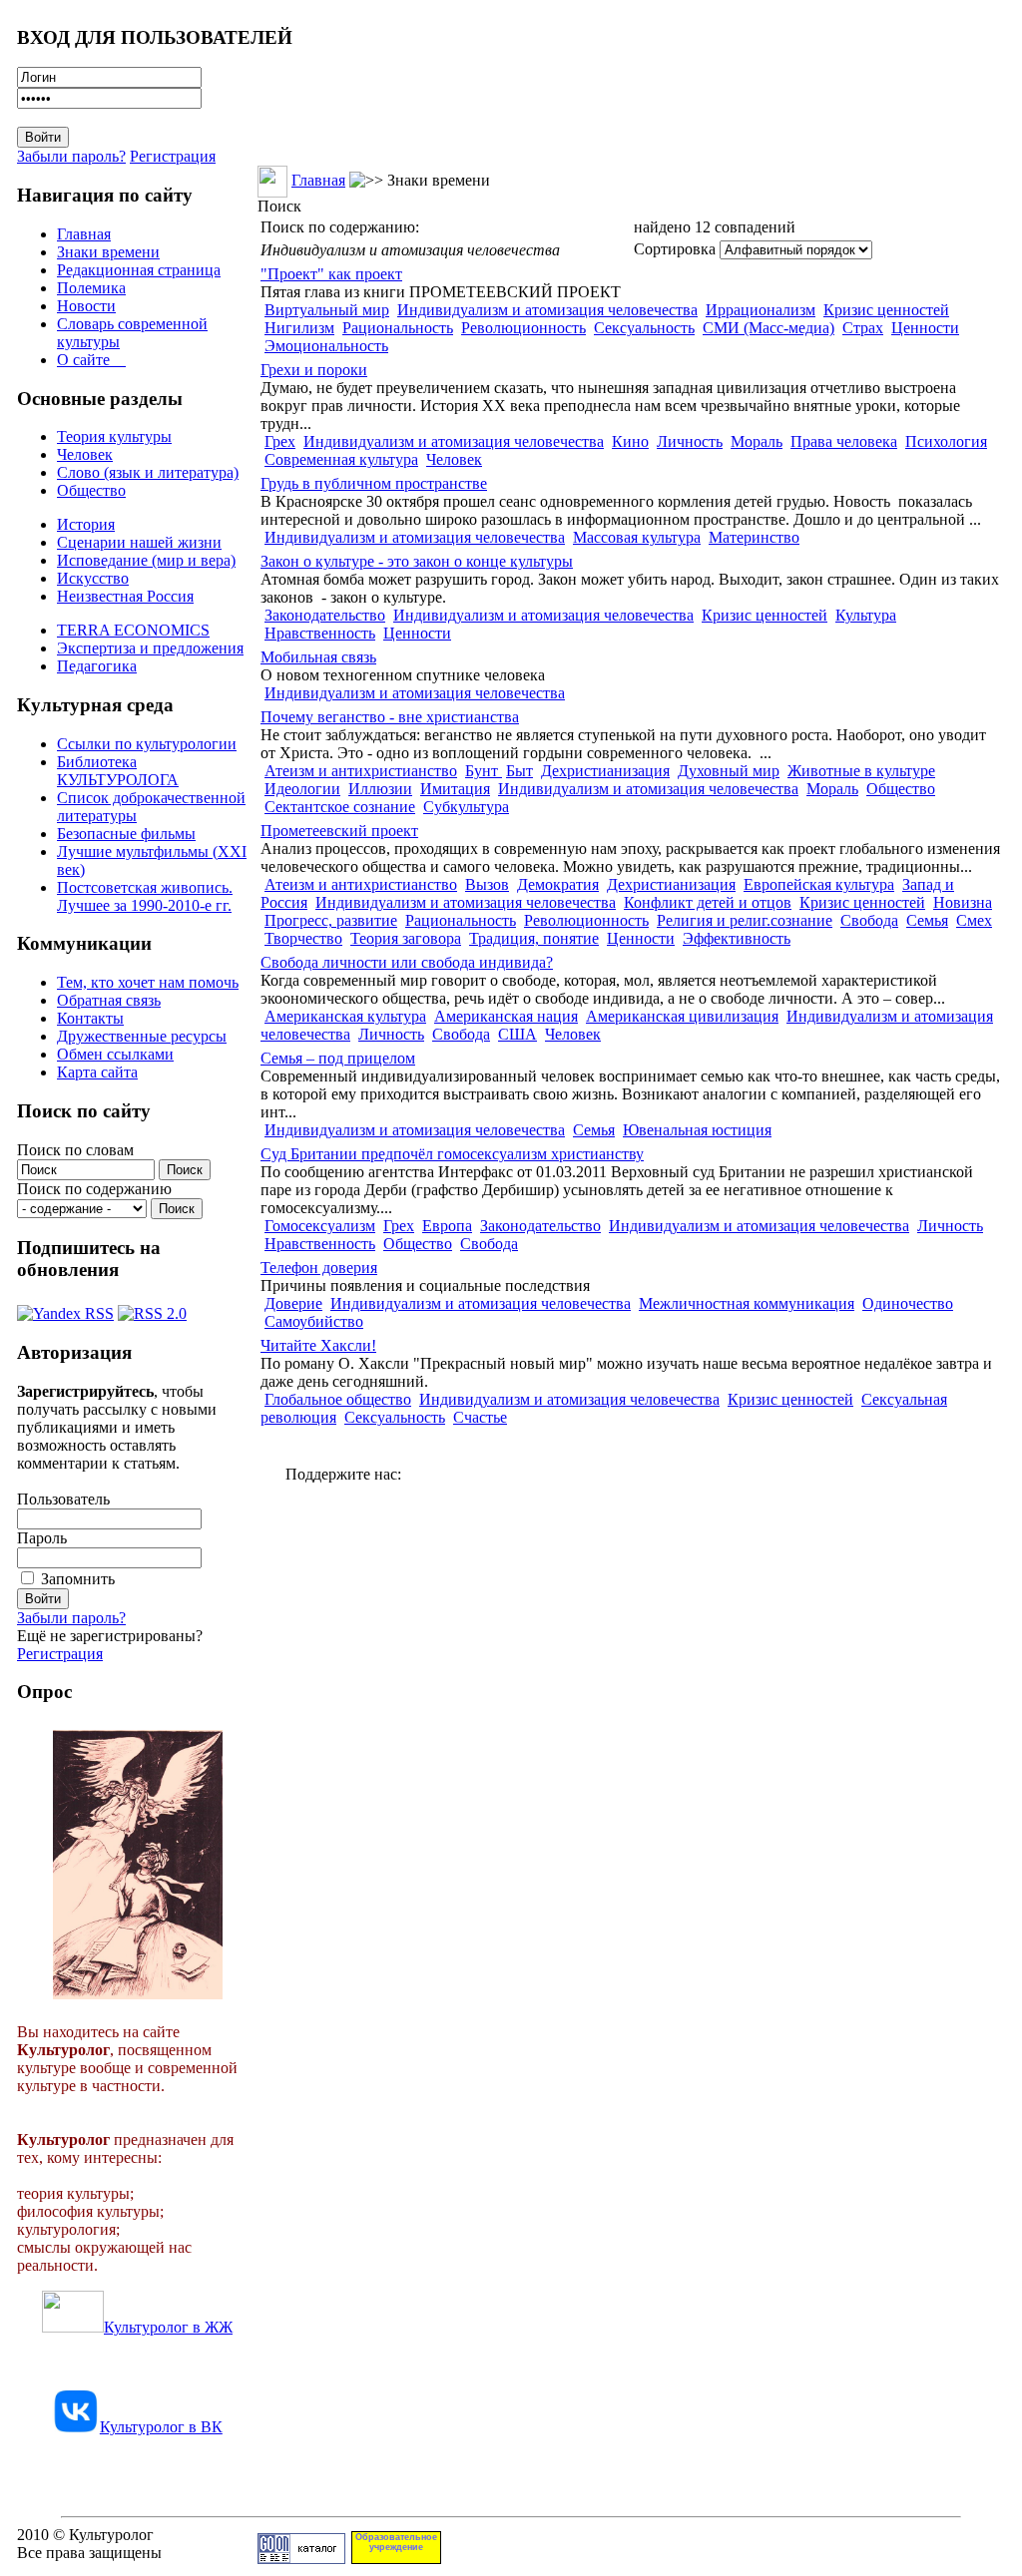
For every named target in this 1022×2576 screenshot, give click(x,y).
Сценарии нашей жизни (139, 542)
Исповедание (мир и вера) (146, 560)
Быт (519, 771)
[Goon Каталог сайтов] (301, 2559)
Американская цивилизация (682, 1016)
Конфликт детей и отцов (708, 902)
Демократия (558, 884)
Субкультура (466, 807)
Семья (927, 920)
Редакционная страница (139, 270)
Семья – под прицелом (338, 1058)
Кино (630, 441)
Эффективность (737, 938)
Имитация (455, 789)
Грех (280, 441)
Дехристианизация (605, 771)
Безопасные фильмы (126, 834)
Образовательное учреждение (396, 2542)
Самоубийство (314, 1321)
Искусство (93, 578)
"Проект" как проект (331, 274)
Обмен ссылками (115, 1054)
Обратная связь (109, 1000)
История (86, 524)
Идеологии (302, 789)
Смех (974, 920)
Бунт (484, 771)
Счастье (480, 1417)
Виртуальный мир (327, 310)
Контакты (90, 1018)
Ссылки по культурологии (147, 744)
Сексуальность (644, 328)
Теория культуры (114, 436)
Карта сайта (97, 1072)
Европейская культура (819, 884)
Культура (866, 615)
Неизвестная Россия (125, 596)
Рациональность (398, 328)
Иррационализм (761, 310)
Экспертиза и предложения (150, 648)
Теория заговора (406, 938)
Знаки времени (108, 252)
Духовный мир (729, 771)
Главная (84, 234)
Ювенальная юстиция (697, 1130)
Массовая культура (637, 537)
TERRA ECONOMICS (133, 630)
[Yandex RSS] (65, 1308)
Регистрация (173, 156)
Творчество (303, 938)
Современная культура (341, 459)
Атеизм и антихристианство (361, 771)
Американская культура (345, 1016)
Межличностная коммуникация (747, 1303)
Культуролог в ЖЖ (168, 2327)
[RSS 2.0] (152, 1308)
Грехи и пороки (314, 370)
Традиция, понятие (534, 938)
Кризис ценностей (886, 310)
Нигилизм (299, 328)
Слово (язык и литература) (148, 472)
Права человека (844, 441)
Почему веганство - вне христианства (390, 717)
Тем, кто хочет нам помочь (148, 982)
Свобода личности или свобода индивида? (407, 962)
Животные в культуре (861, 771)
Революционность (523, 328)
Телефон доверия (319, 1268)
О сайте (91, 360)
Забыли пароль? (71, 156)
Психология (946, 441)
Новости (86, 306)
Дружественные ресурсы (142, 1036)
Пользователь (63, 1499)
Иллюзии (380, 789)
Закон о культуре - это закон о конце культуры (417, 561)
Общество (91, 490)
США (517, 1034)
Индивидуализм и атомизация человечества (547, 310)
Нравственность (320, 633)
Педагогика (97, 666)
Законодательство (325, 615)
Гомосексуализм (320, 1226)
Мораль (757, 441)
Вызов (487, 884)
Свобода (869, 920)
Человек (85, 454)
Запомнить (78, 1579)
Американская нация (506, 1016)
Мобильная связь (318, 657)
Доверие (293, 1303)
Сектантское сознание (340, 807)
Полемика (91, 288)
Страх (863, 328)
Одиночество (908, 1303)
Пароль (42, 1538)
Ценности (925, 328)
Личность (690, 441)
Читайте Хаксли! (318, 1345)
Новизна (963, 902)
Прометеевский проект (339, 831)
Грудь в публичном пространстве (374, 483)
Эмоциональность (326, 346)
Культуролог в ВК (161, 2427)
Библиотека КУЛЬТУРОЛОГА (118, 771)
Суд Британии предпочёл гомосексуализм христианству (452, 1154)
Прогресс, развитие (331, 920)
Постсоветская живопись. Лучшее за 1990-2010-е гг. (145, 896)
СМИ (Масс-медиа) (768, 328)
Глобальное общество (338, 1399)
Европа (447, 1226)
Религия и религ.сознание (745, 920)
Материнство (754, 537)
